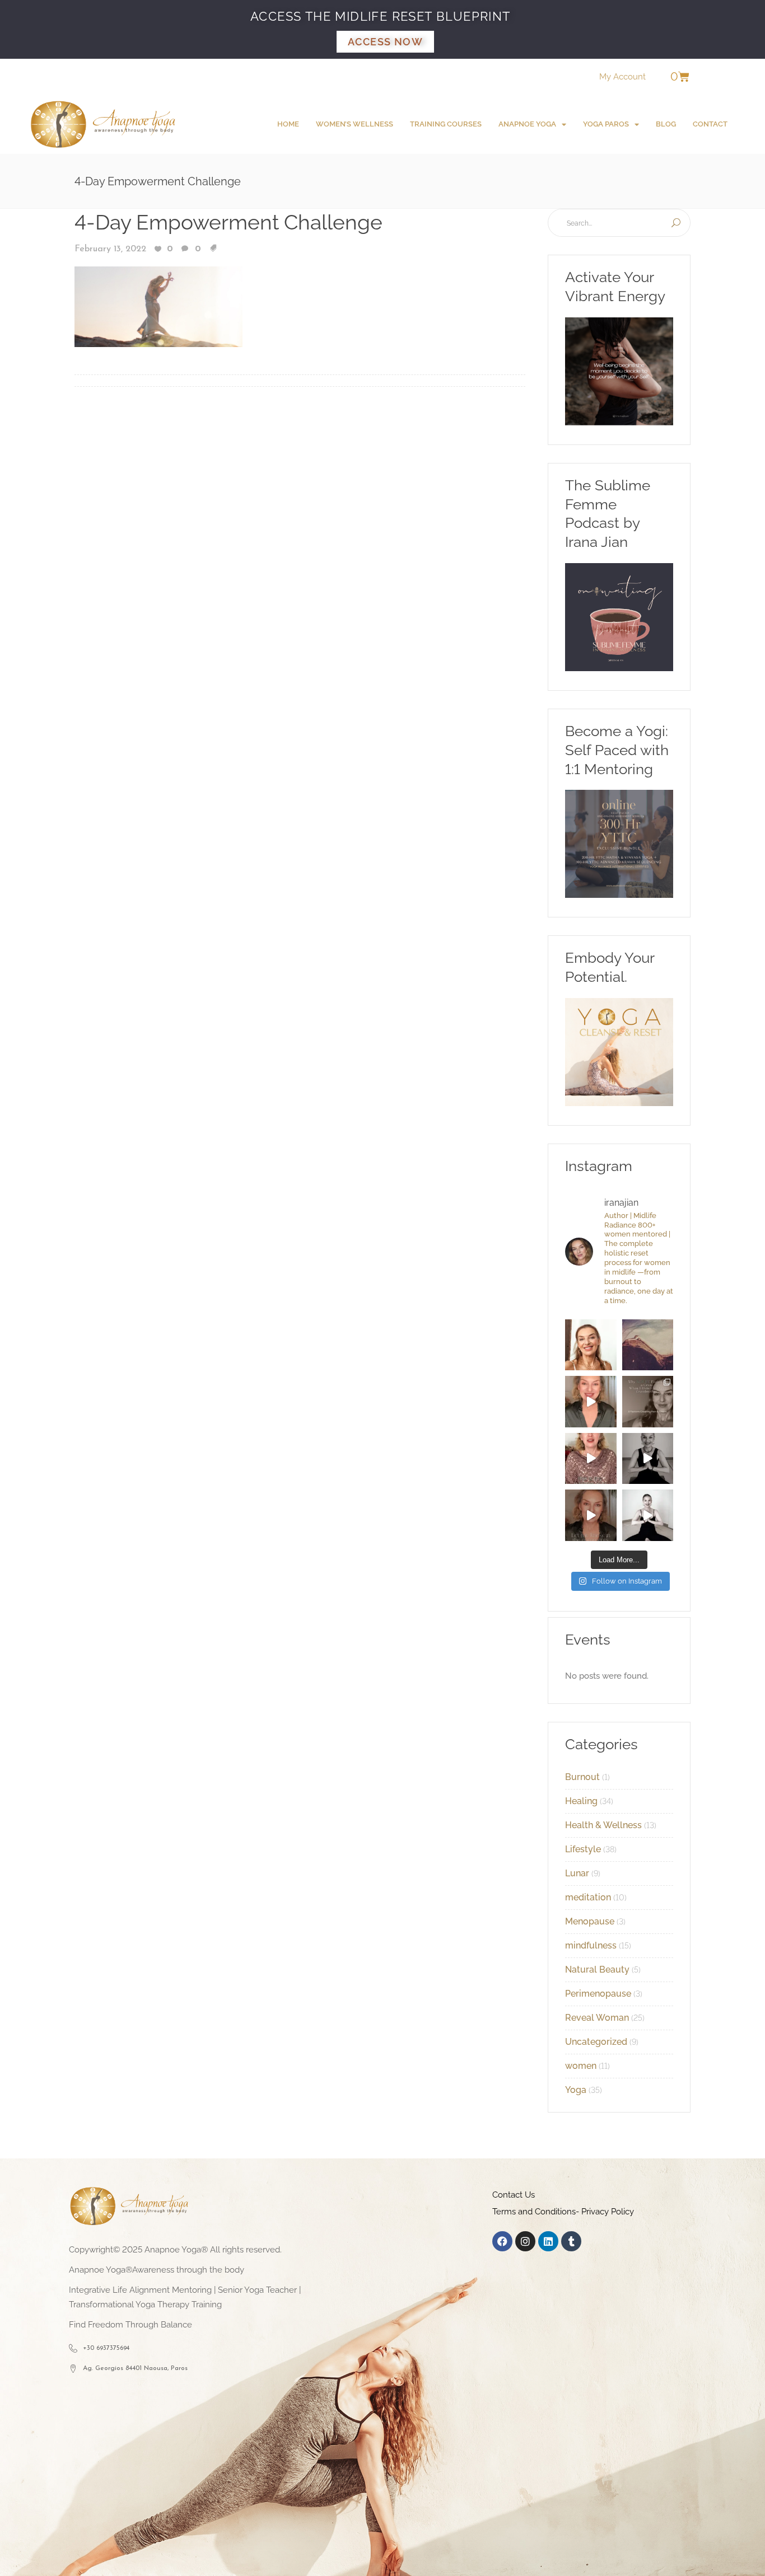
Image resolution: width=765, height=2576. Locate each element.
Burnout (582, 1777)
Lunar (577, 1873)
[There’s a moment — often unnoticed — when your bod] (591, 1459)
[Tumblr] (571, 2241)
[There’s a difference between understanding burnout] (648, 1515)
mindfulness (591, 1945)
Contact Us (514, 2195)
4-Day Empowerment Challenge (228, 222)
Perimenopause (598, 1994)
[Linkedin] (548, 2241)
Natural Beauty (597, 1970)
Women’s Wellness (354, 124)
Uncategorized (596, 2042)
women (581, 2066)
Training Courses (446, 124)
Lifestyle (583, 1849)
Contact (710, 124)
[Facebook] (502, 2241)
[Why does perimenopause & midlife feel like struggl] (648, 1402)
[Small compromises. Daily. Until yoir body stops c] (591, 1515)
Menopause (590, 1921)
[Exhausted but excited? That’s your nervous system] (591, 1402)
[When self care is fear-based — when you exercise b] (591, 1345)
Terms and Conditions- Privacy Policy (563, 2212)
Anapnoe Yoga (527, 124)
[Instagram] (525, 2241)
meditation (588, 1897)
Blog (666, 124)
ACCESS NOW (385, 42)
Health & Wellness (603, 1825)
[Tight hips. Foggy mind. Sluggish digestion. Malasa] (648, 1459)
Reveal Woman (597, 2018)
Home (288, 124)
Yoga (576, 2090)
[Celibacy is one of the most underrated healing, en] (648, 1345)
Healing (581, 1801)
